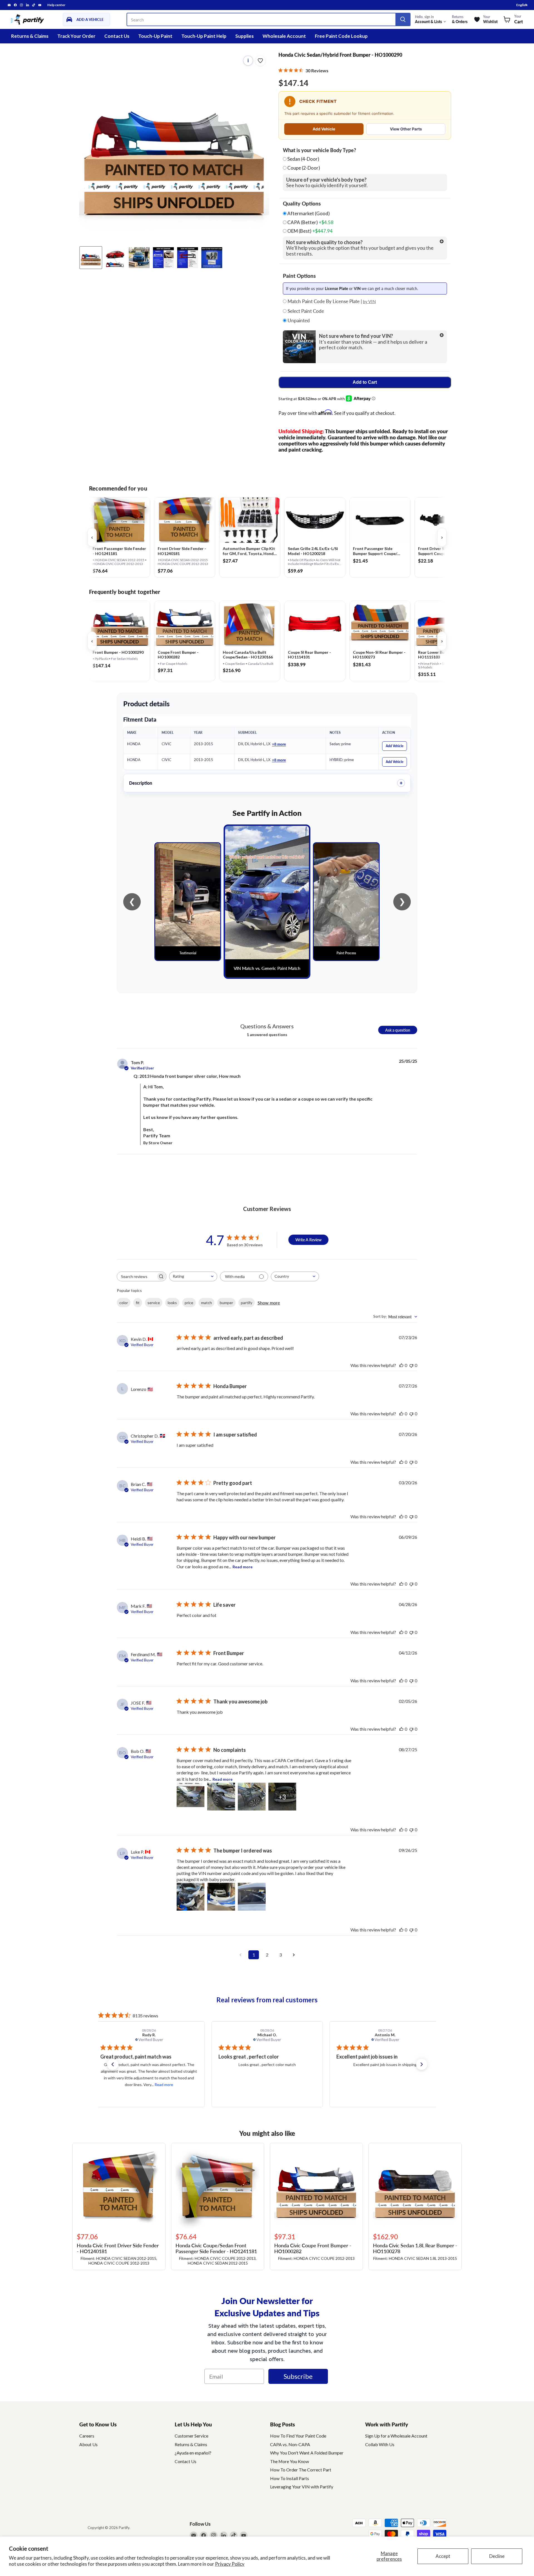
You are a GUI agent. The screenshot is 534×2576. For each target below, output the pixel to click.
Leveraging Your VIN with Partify (302, 2487)
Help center (56, 5)
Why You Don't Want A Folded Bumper (307, 2453)
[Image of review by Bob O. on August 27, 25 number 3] (252, 1797)
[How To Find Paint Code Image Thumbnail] (212, 258)
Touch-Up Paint (155, 36)
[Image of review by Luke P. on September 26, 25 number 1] (191, 1897)
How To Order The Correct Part (301, 2470)
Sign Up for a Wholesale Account (396, 2436)
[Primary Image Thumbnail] (91, 258)
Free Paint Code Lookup (341, 36)
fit (138, 1303)
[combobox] (193, 1276)
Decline (497, 2556)
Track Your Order (76, 36)
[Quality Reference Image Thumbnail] (163, 258)
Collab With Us (380, 2444)
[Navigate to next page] (294, 1955)
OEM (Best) (310, 231)
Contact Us (117, 36)
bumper (226, 1303)
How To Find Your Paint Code (298, 2436)
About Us (88, 2444)
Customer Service (191, 2436)
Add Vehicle (324, 129)
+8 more (279, 744)
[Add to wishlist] (260, 61)
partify (247, 1303)
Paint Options (299, 276)
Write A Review (308, 1240)
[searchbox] (137, 1276)
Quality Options (302, 204)
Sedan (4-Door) (303, 159)
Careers (87, 2436)
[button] (113, 2064)
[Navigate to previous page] (240, 1955)
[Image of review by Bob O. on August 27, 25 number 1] (191, 1797)
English (522, 5)
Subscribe (298, 2376)
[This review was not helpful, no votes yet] (411, 1365)
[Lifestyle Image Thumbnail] (115, 258)
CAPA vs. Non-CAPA (290, 2444)
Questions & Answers (267, 1026)
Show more (269, 1303)
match (207, 1303)
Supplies (244, 36)
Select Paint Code (305, 311)
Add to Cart (365, 382)
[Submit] (403, 19)
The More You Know (290, 2461)
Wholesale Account (284, 36)
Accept (443, 2556)
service (154, 1303)
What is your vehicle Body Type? (319, 150)
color (124, 1303)
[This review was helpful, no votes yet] (401, 1365)
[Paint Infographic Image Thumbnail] (188, 258)
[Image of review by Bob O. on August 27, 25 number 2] (221, 1797)
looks (172, 1303)
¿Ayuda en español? (193, 2453)
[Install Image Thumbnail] (139, 258)
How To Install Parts (290, 2478)
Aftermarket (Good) (308, 214)
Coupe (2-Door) (304, 168)
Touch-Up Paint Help (204, 36)
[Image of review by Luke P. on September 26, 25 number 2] (221, 1897)
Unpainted (298, 321)
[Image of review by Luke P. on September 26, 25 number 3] (252, 1897)
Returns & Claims (30, 36)
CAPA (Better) (310, 222)
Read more (243, 1567)
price (189, 1303)
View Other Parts (406, 129)
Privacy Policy (230, 2564)
